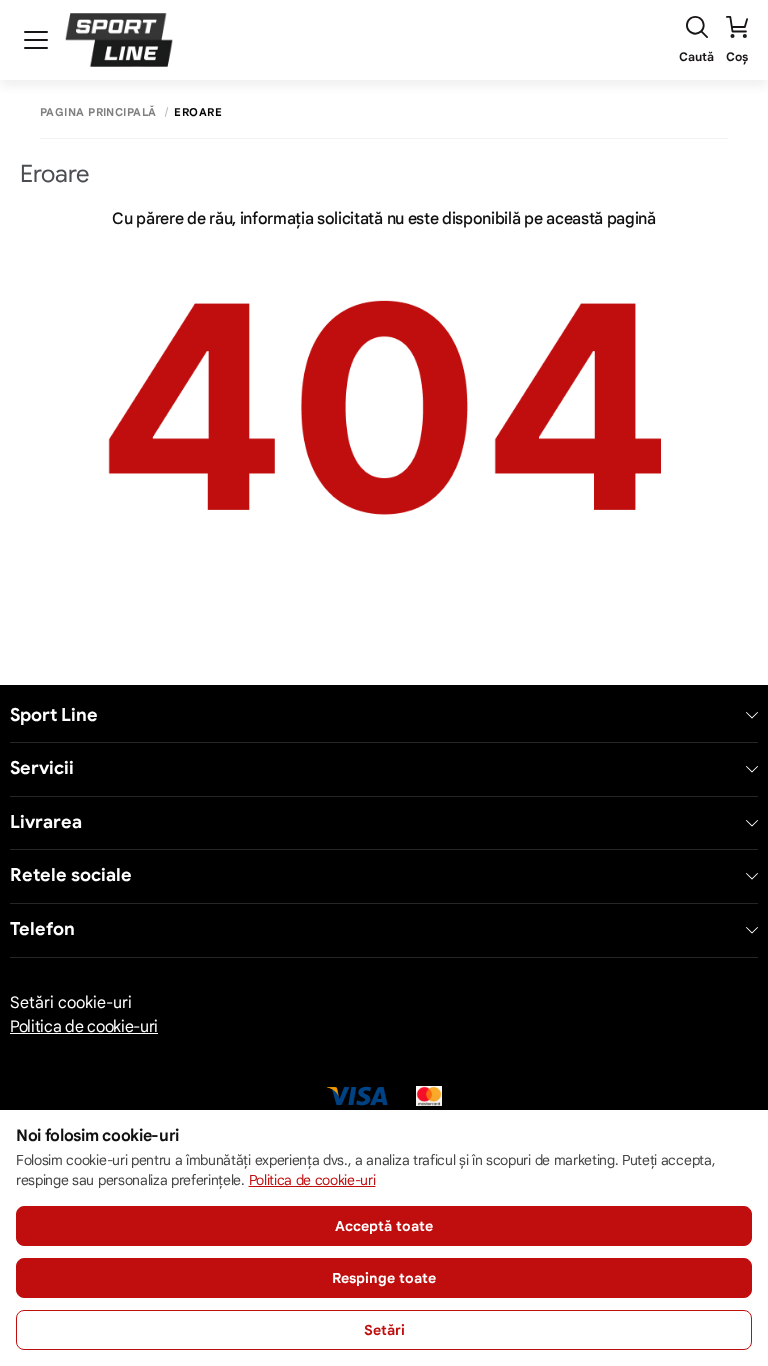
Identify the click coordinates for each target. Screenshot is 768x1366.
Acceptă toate (384, 1226)
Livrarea (46, 822)
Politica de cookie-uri (84, 1027)
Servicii (42, 768)
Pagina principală (98, 112)
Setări (384, 1330)
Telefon (42, 929)
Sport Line (54, 715)
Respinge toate (384, 1278)
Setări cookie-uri (71, 1003)
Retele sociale (71, 875)
